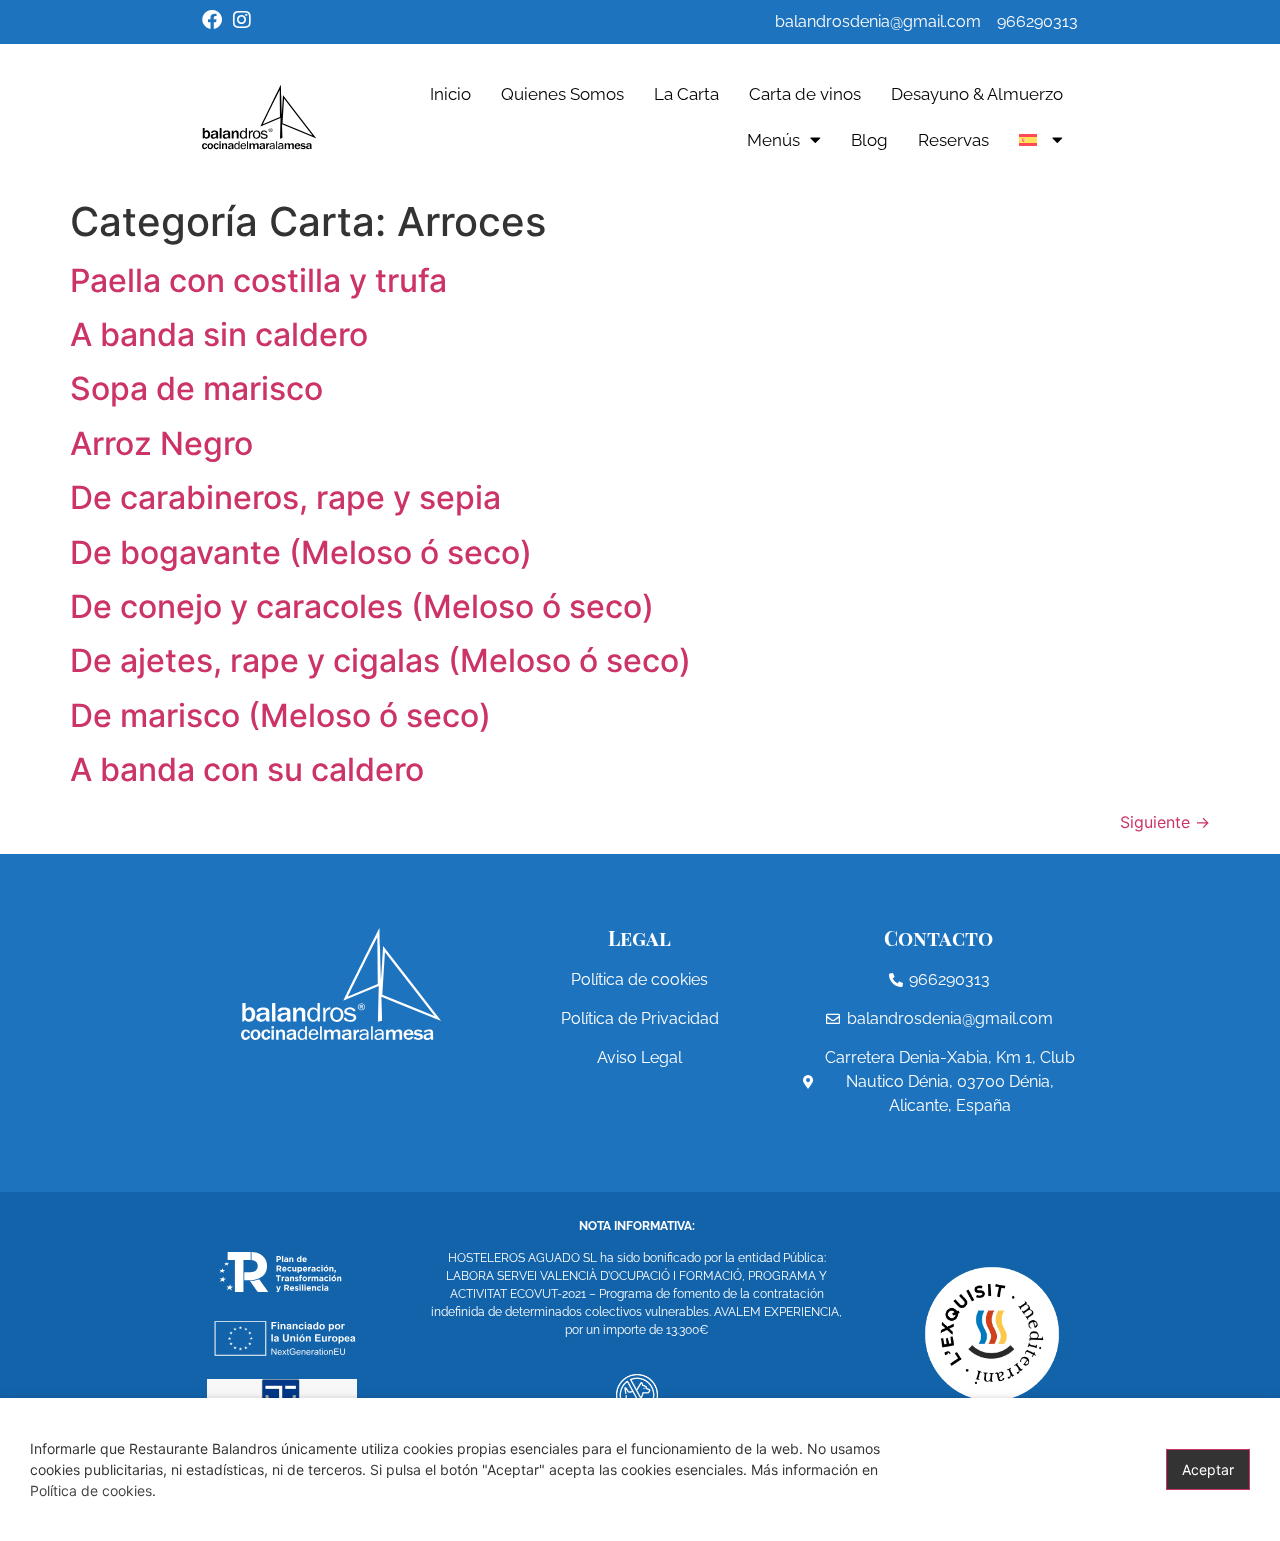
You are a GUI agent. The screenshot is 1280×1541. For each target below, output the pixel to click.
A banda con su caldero (247, 769)
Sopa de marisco (196, 388)
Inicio (450, 94)
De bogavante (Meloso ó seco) (301, 552)
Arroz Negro (161, 443)
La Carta (686, 94)
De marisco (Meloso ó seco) (280, 715)
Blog (869, 140)
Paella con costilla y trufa (258, 280)
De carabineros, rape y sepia (285, 497)
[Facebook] (212, 20)
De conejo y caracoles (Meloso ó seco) (362, 606)
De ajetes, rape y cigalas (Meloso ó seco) (380, 660)
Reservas (953, 140)
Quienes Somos (562, 94)
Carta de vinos (805, 94)
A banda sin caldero (219, 334)
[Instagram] (242, 20)
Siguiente (1165, 822)
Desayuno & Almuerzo (977, 94)
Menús (773, 140)
